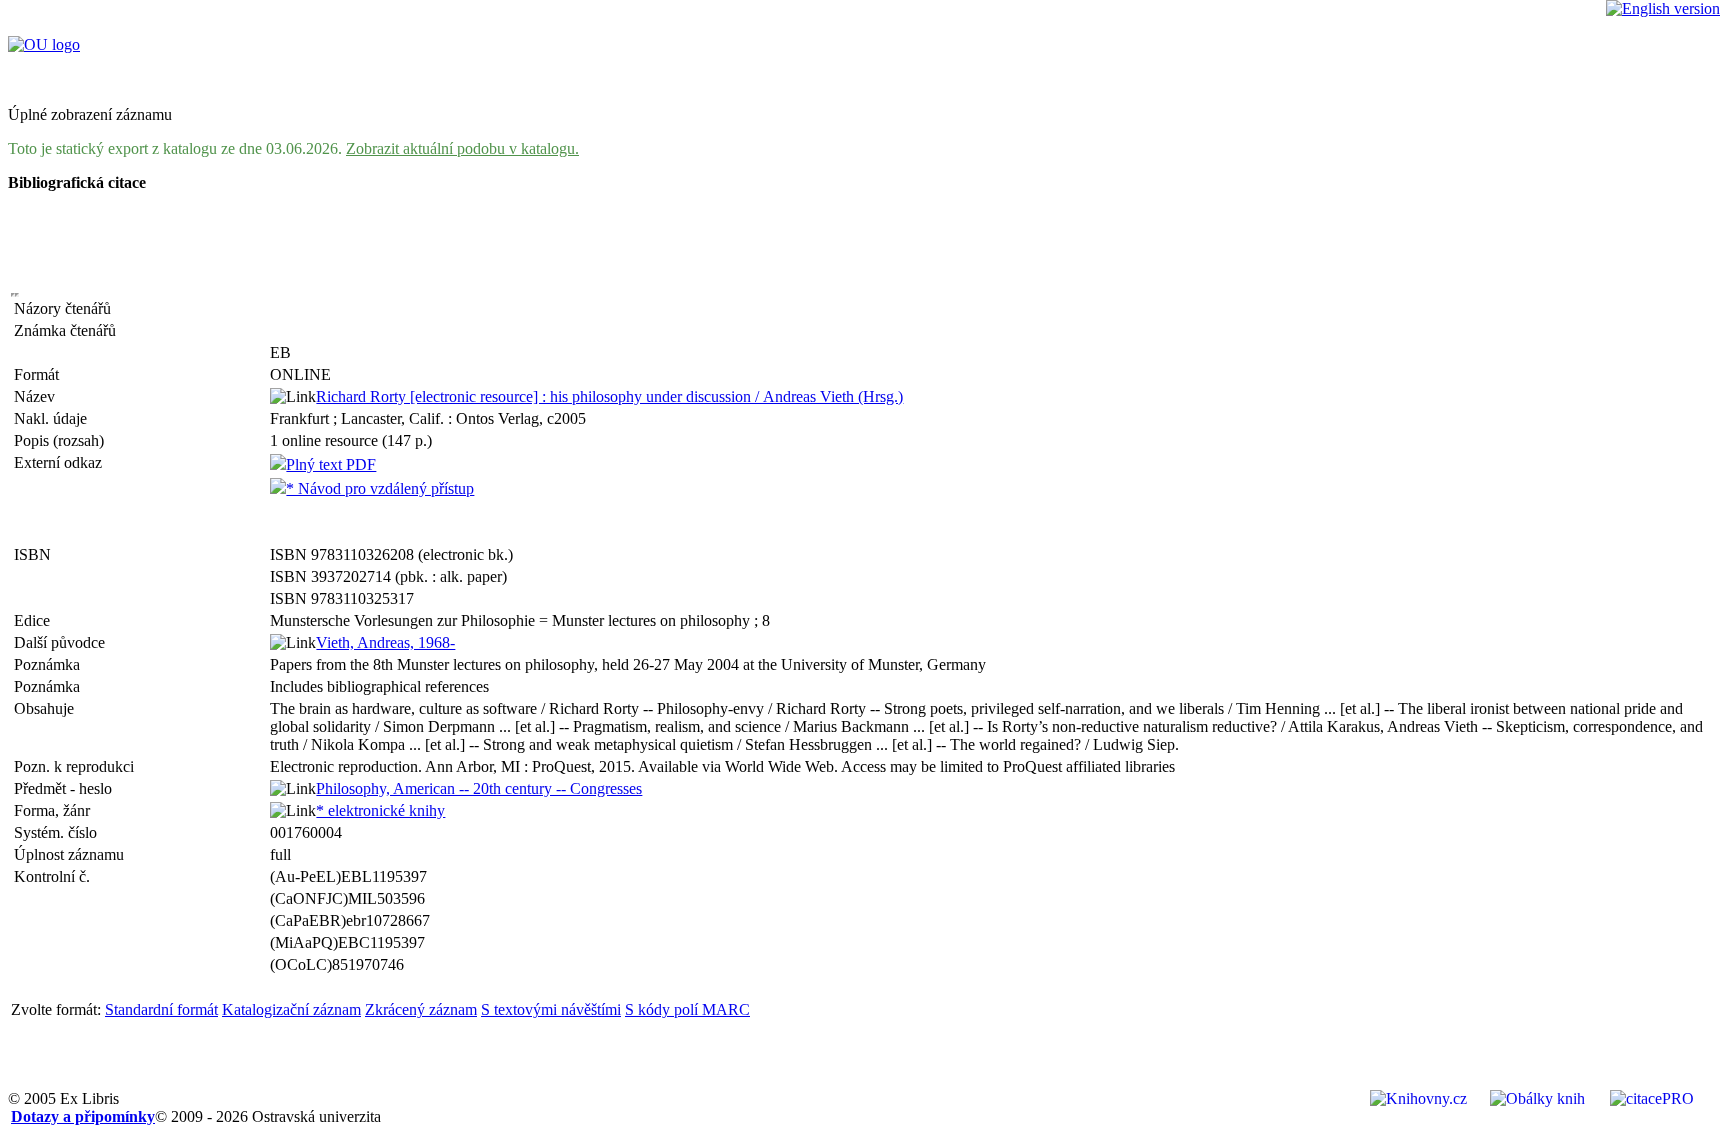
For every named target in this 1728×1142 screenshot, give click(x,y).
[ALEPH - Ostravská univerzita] (44, 44)
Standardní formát (161, 1009)
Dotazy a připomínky (83, 1116)
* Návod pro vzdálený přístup (380, 488)
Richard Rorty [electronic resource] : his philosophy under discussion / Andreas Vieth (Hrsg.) (609, 396)
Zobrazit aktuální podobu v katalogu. (462, 148)
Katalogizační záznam (291, 1009)
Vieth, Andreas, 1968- (385, 642)
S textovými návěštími (551, 1009)
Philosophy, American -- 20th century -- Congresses (479, 788)
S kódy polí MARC (687, 1009)
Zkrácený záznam (421, 1009)
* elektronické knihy (380, 810)
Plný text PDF (331, 464)
